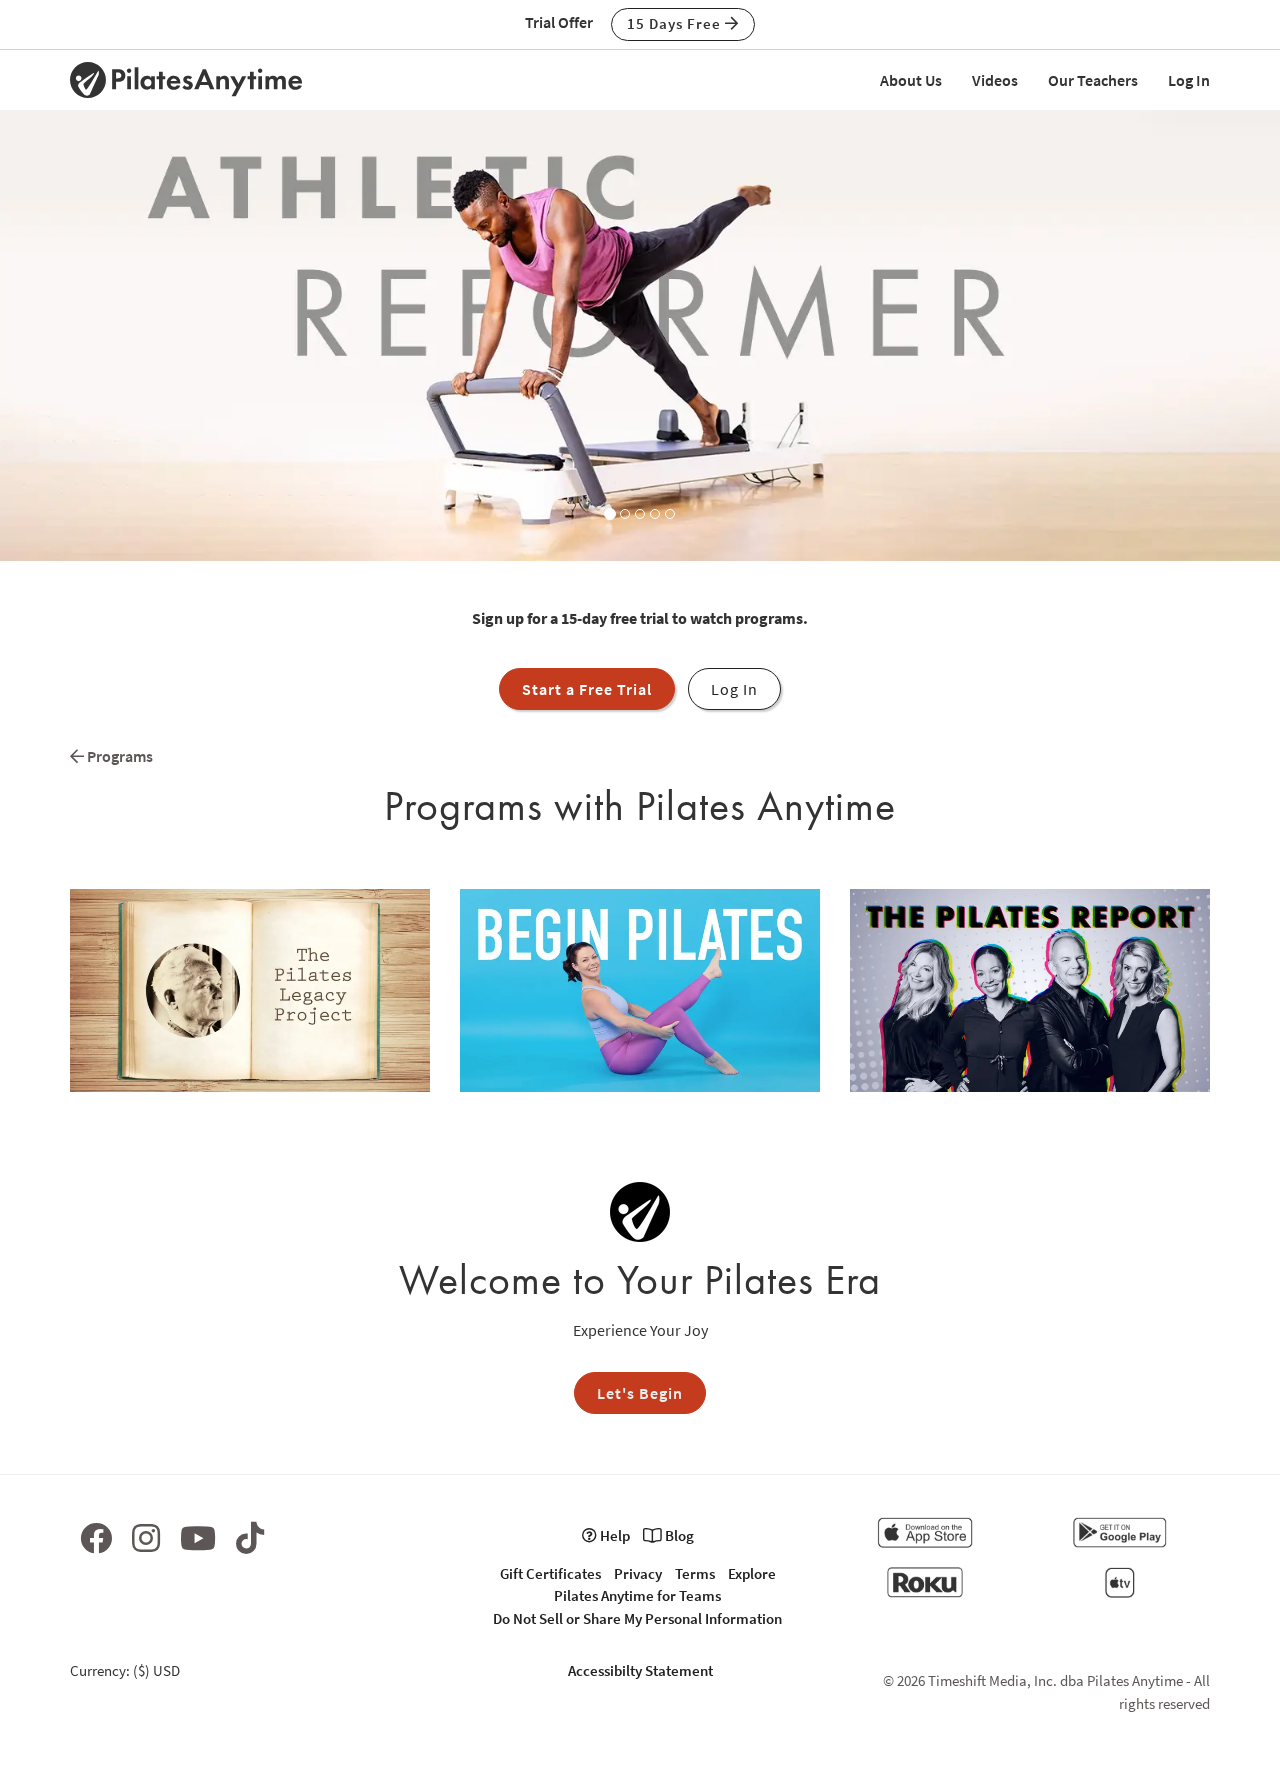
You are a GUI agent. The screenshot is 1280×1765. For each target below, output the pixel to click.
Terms (695, 1573)
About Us (911, 80)
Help (613, 1535)
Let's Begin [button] (640, 1393)
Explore (752, 1573)
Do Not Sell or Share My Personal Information (637, 1618)
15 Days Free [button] (676, 23)
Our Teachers (1093, 80)
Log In (1189, 80)
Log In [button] (734, 689)
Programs (118, 756)
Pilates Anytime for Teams (637, 1595)
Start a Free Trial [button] (587, 689)
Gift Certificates (550, 1573)
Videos (995, 80)
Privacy (638, 1573)
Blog (678, 1535)
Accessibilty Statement (640, 1670)
